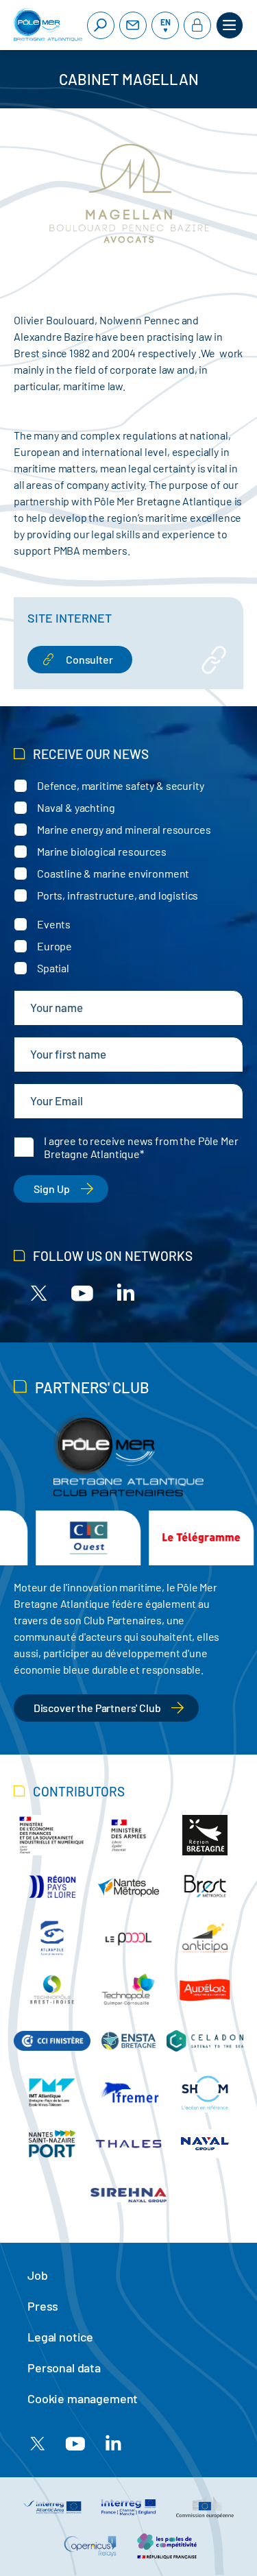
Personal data (64, 2368)
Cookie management (83, 2398)
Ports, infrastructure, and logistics (118, 895)
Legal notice (60, 2337)
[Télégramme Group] (172, 1538)
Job (38, 2275)
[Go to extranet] (197, 25)
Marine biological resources (102, 851)
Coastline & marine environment (113, 873)
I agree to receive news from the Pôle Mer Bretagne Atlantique (141, 1147)
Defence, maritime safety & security (120, 785)
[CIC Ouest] (59, 1538)
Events (54, 924)
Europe (54, 946)
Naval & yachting (76, 807)
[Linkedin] (125, 1292)
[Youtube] (82, 1292)
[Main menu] (230, 25)
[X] (39, 1292)
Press (43, 2306)
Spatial (53, 968)
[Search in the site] (101, 25)
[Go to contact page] (133, 25)
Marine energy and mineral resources (124, 829)
